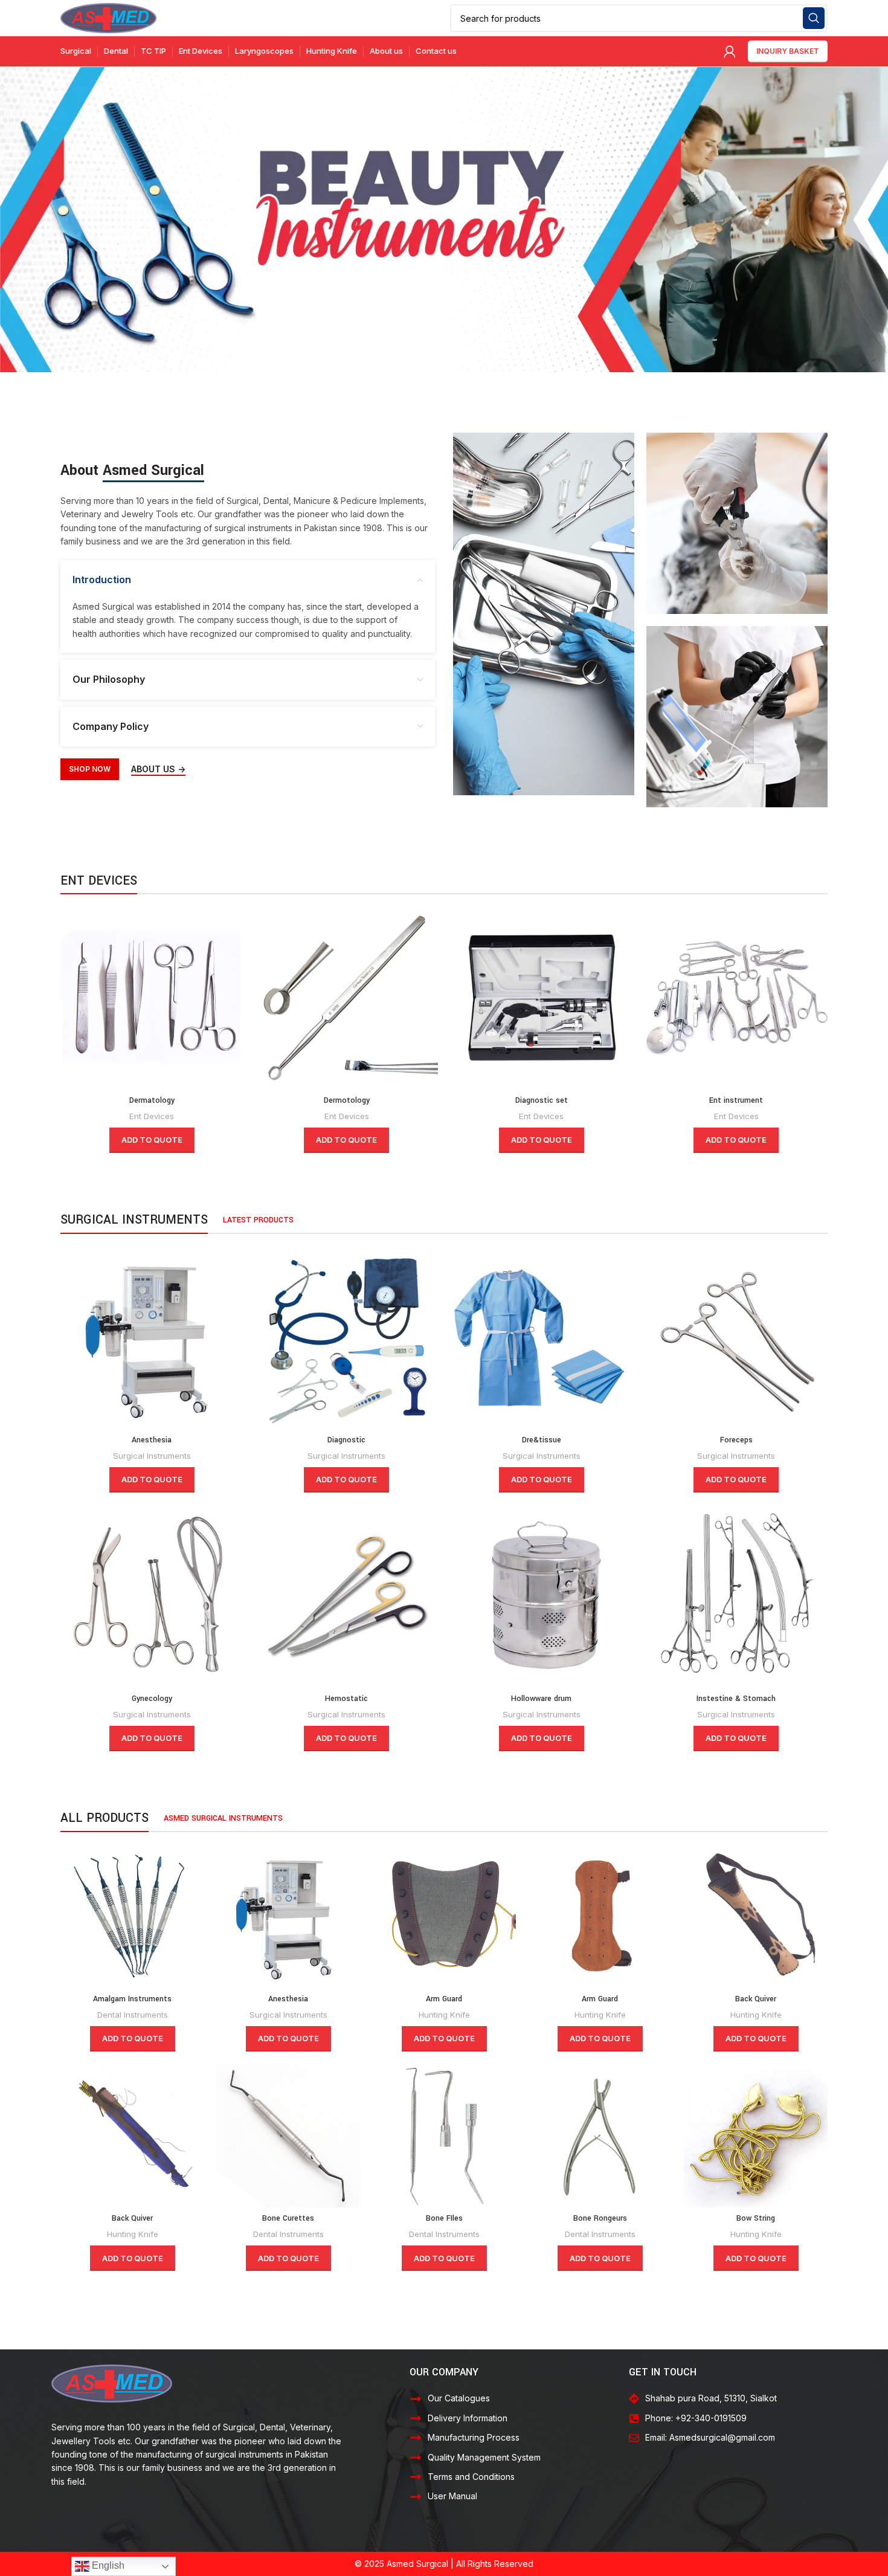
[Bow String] (756, 2135)
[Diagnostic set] (542, 998)
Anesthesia (152, 1440)
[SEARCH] (814, 18)
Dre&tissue (542, 1440)
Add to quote (152, 1140)
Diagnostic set (542, 1100)
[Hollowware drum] (542, 1596)
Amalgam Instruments (132, 1999)
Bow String (756, 2218)
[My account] (730, 51)
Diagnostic (346, 1440)
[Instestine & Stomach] (737, 1596)
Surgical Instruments (152, 1456)
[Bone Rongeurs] (600, 2135)
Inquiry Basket (788, 51)
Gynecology (152, 1699)
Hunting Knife (444, 2015)
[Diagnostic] (347, 1338)
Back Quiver (756, 1999)
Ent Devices (152, 1116)
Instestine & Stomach (736, 1699)
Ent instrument (736, 1100)
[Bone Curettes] (288, 2135)
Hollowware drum (541, 1699)
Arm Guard (444, 1999)
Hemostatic (346, 1699)
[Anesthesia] (152, 1338)
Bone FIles (444, 2218)
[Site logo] (108, 17)
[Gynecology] (152, 1596)
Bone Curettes (288, 2218)
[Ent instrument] (737, 998)
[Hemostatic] (347, 1596)
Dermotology (347, 1100)
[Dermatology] (152, 998)
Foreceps (736, 1440)
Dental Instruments (133, 2015)
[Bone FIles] (444, 2135)
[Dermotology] (347, 998)
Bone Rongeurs (600, 2218)
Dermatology (152, 1100)
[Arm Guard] (444, 1916)
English (107, 2565)
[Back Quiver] (756, 1916)
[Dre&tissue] (542, 1338)
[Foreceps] (737, 1338)
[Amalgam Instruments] (132, 1916)
